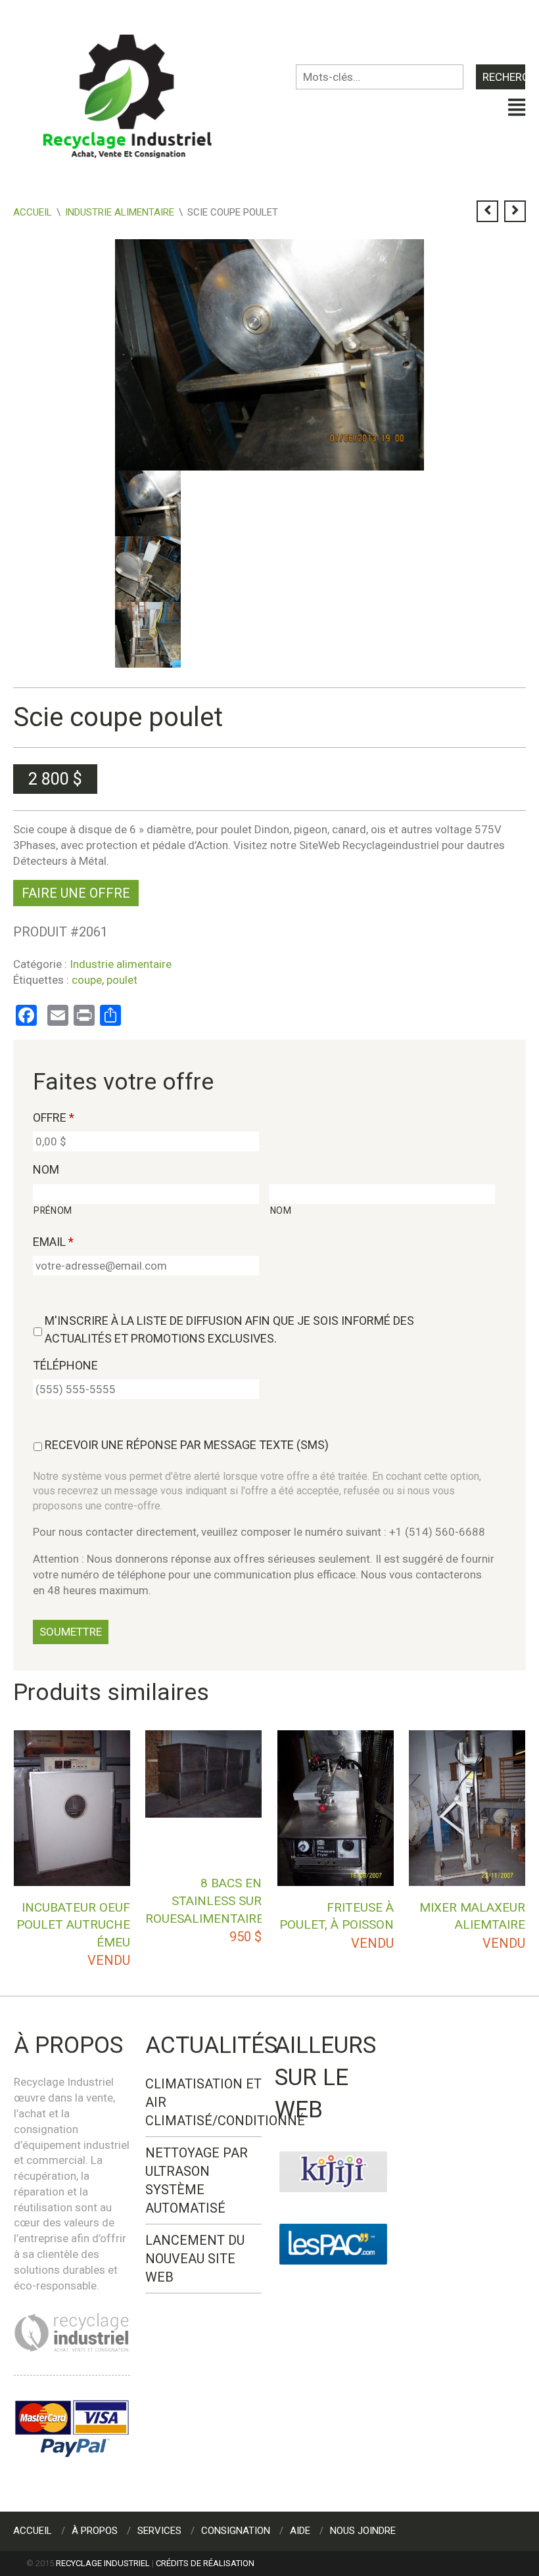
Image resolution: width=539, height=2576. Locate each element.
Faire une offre (76, 893)
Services (159, 2531)
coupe (87, 980)
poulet (122, 980)
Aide (300, 2531)
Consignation (236, 2531)
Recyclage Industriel (103, 2563)
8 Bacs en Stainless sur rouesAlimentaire (204, 1900)
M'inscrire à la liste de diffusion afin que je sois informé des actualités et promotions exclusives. (229, 1329)
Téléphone (65, 1365)
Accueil (33, 212)
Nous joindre (363, 2531)
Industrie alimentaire (120, 212)
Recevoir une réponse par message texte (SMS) (187, 1445)
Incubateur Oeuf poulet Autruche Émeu (73, 1925)
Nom (46, 1169)
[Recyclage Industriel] (138, 90)
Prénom (53, 1210)
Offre (54, 1117)
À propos (95, 2531)
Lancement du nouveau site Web (195, 2259)
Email (53, 1242)
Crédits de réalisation (205, 2563)
